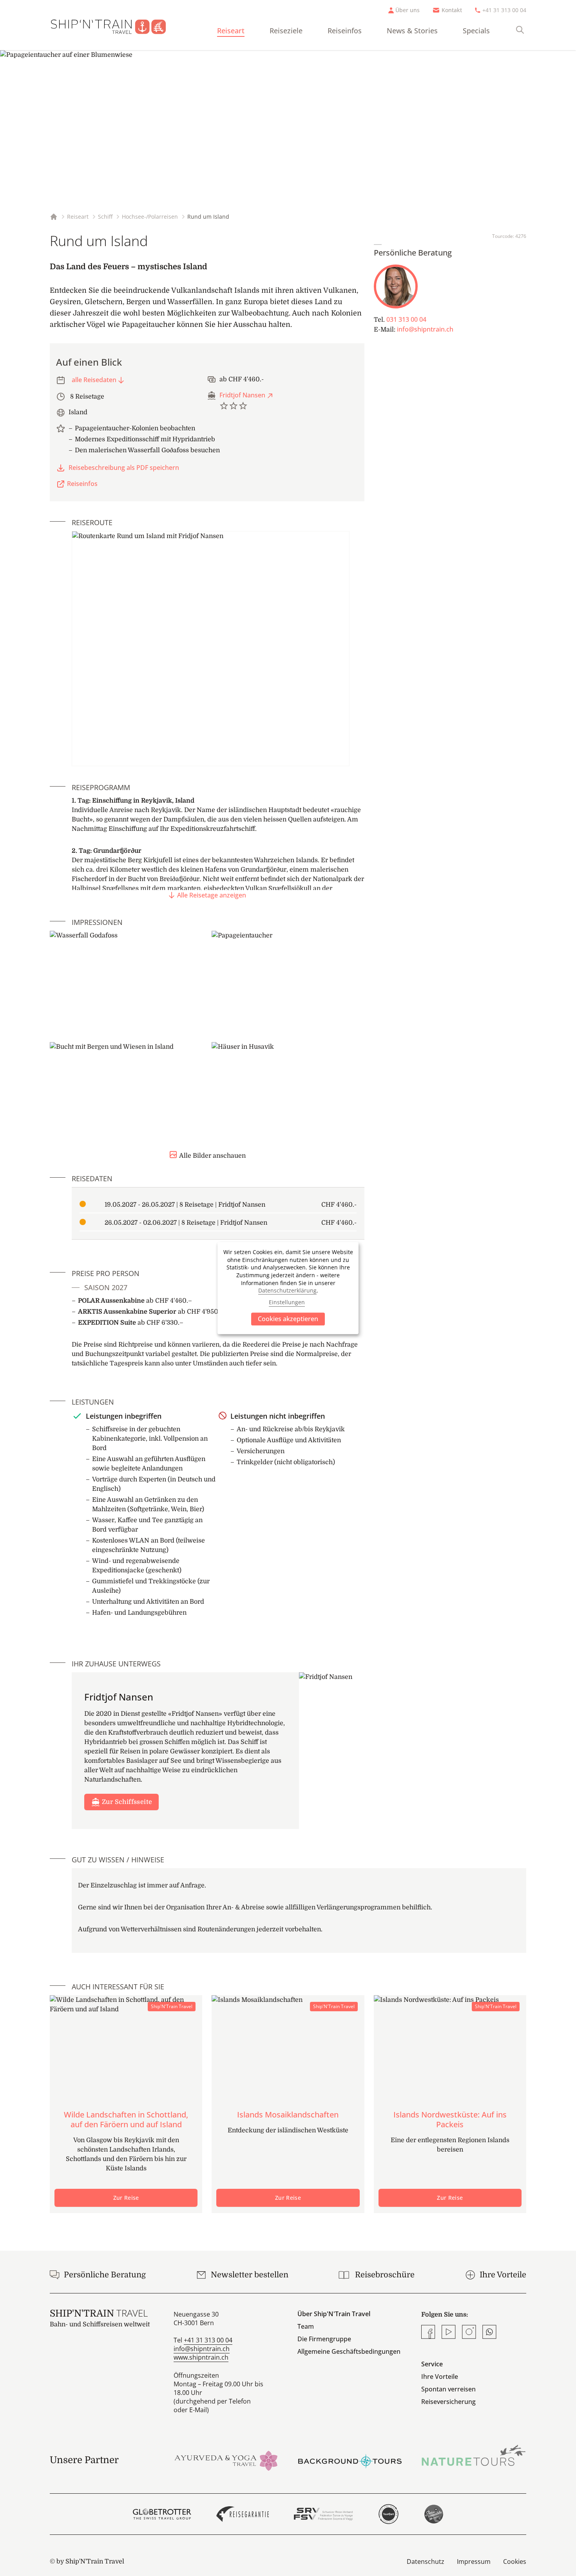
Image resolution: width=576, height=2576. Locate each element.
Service (432, 2364)
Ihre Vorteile (440, 2377)
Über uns (408, 10)
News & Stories (412, 31)
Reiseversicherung (448, 2402)
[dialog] (288, 1288)
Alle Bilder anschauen (212, 1156)
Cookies (515, 2561)
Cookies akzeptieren (288, 1319)
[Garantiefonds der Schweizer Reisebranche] (243, 2514)
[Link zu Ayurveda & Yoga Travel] (226, 2460)
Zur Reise (126, 2198)
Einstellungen (287, 1303)
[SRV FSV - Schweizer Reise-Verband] (323, 2514)
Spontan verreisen (448, 2389)
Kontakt (452, 10)
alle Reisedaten (94, 380)
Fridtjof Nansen (242, 395)
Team (306, 2326)
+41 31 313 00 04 (504, 10)
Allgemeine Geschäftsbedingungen (349, 2351)
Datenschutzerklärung (287, 1290)
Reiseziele (286, 31)
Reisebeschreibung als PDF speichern (124, 468)
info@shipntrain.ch (425, 329)
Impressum (474, 2561)
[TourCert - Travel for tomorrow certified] (389, 2514)
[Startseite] (115, 25)
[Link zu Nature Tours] (474, 2455)
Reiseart (231, 31)
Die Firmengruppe (324, 2339)
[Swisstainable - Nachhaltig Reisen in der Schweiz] (434, 2514)
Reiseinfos (345, 31)
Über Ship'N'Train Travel (334, 2314)
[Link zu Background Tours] (350, 2460)
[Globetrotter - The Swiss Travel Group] (162, 2514)
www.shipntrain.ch (201, 2357)
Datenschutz (426, 2561)
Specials (476, 31)
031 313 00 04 (406, 319)
